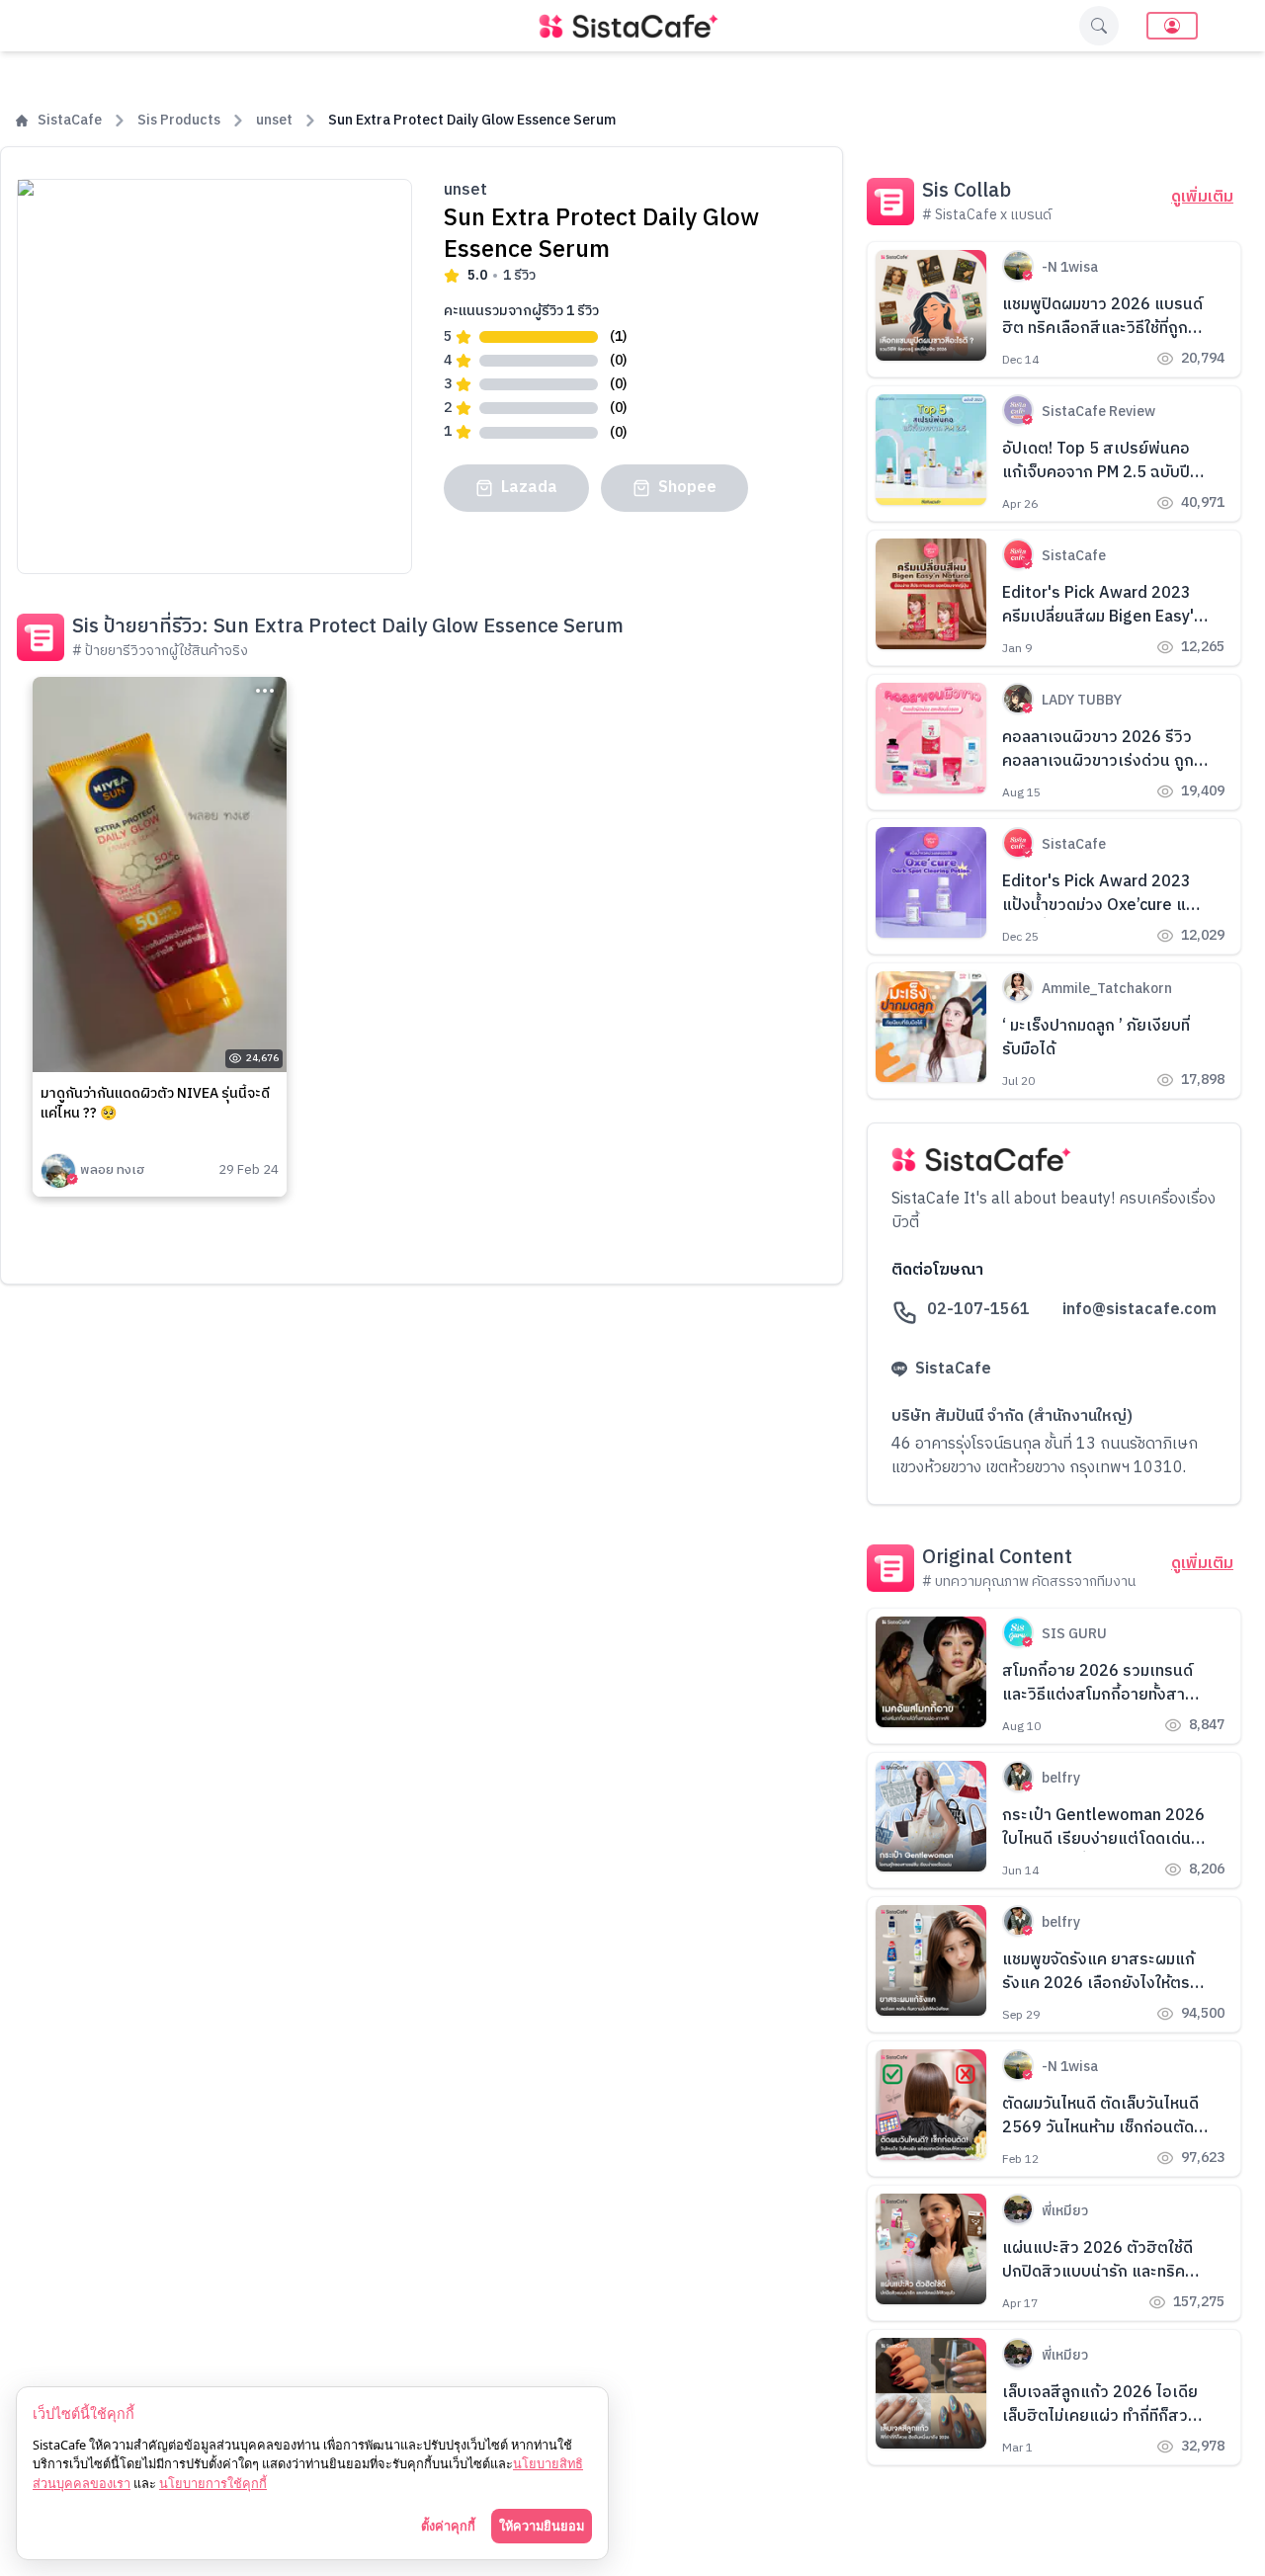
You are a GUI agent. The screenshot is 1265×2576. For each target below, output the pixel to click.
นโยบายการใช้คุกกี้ (213, 2483)
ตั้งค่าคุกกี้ (448, 2526)
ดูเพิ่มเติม (1202, 198)
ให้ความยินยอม (542, 2526)
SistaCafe (70, 121)
